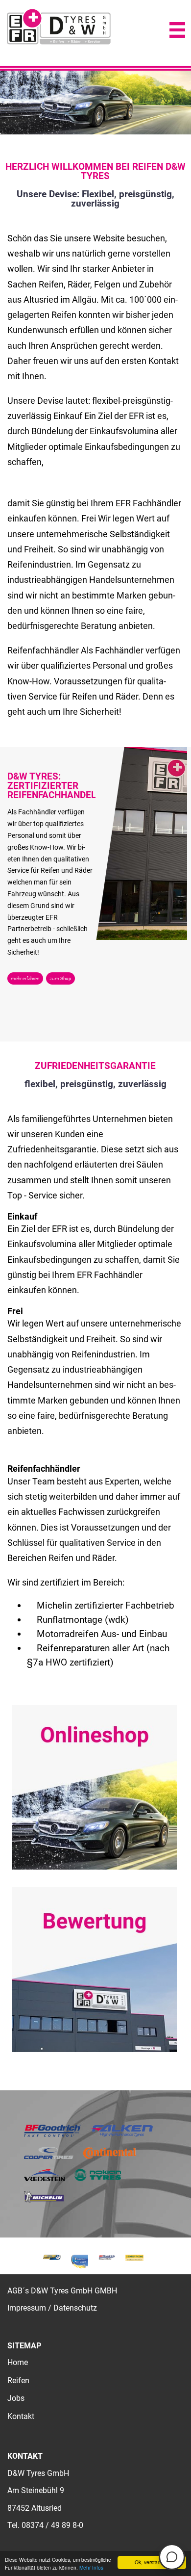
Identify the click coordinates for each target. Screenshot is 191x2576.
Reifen (18, 2381)
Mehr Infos (91, 2567)
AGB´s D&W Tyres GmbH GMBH (62, 2291)
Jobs (16, 2398)
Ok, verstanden (152, 2562)
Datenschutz (75, 2308)
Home (18, 2362)
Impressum (27, 2308)
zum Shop (60, 978)
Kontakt (21, 2416)
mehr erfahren (25, 978)
